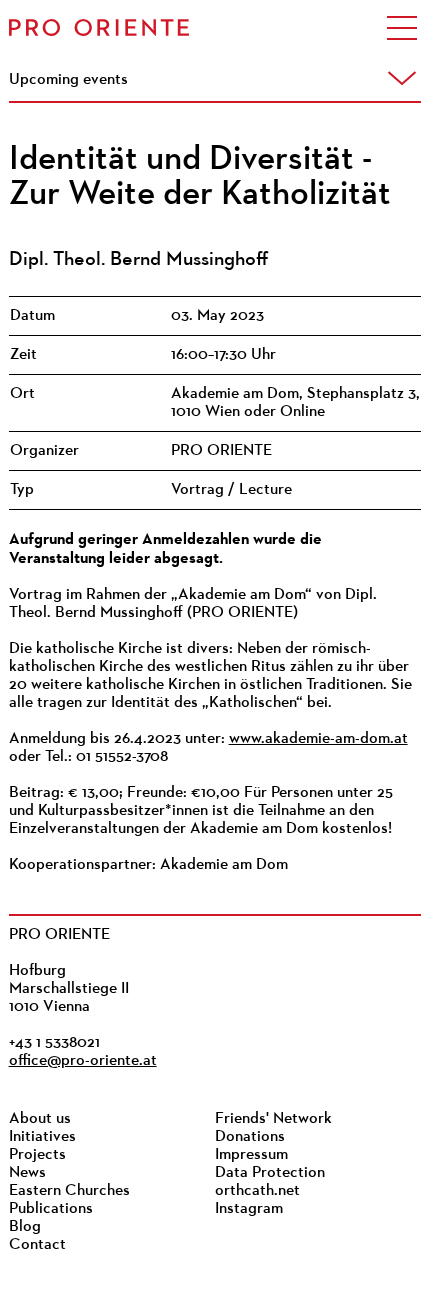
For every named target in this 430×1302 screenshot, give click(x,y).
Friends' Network (273, 1119)
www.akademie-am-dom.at (318, 739)
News (27, 1173)
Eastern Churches (69, 1191)
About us (40, 1119)
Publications (51, 1209)
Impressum (251, 1155)
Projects (37, 1155)
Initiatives (42, 1137)
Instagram (249, 1209)
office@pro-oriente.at (83, 1061)
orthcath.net (257, 1191)
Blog (25, 1227)
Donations (250, 1137)
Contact (37, 1245)
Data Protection (270, 1173)
